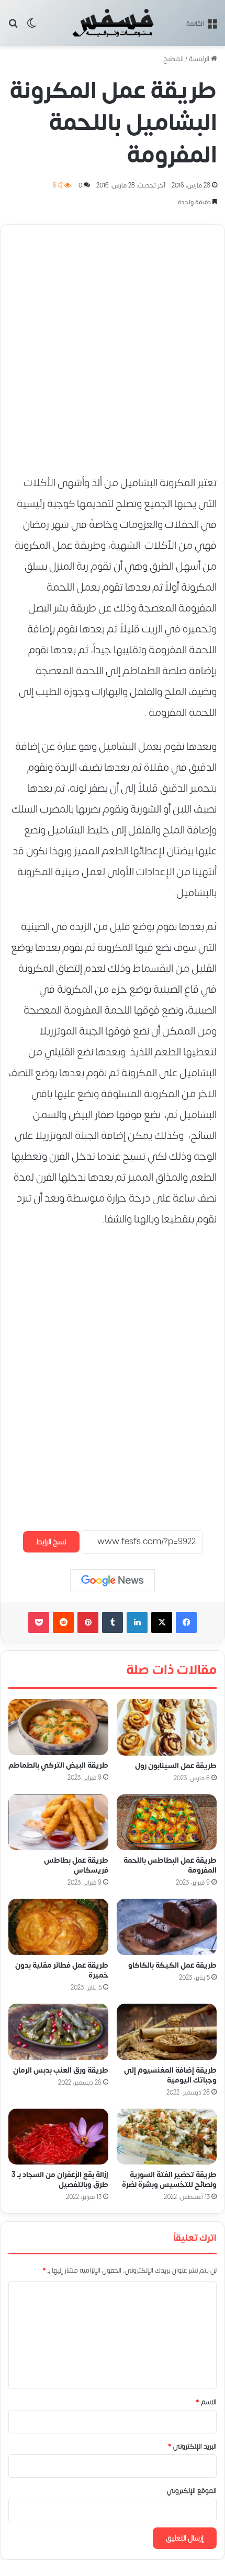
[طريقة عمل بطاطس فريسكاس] (58, 1822)
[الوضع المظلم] (31, 27)
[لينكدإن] (137, 1622)
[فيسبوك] (186, 1622)
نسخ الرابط (51, 1542)
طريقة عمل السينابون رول (176, 1766)
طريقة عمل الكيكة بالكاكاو (172, 1965)
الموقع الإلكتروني (192, 2491)
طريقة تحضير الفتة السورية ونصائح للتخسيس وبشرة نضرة (169, 2180)
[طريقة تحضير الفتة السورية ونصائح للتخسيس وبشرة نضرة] (167, 2137)
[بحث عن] (13, 27)
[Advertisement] (113, 345)
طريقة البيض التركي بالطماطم (58, 1766)
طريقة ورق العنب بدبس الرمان (61, 2070)
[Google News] (113, 1581)
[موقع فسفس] (113, 23)
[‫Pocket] (39, 1622)
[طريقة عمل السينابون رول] (167, 1727)
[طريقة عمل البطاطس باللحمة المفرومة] (167, 1822)
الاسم (206, 2403)
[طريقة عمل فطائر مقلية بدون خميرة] (58, 1927)
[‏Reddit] (63, 1622)
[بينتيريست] (88, 1622)
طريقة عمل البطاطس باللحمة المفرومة (170, 1866)
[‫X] (162, 1622)
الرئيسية (200, 59)
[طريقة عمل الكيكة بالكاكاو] (167, 1927)
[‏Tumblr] (113, 1622)
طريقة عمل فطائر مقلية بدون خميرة (62, 1970)
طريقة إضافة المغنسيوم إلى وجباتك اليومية (170, 2075)
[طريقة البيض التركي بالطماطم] (58, 1727)
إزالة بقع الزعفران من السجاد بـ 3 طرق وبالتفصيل (60, 2180)
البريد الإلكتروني (192, 2447)
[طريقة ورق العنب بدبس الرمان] (58, 2032)
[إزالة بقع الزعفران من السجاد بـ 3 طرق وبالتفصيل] (58, 2137)
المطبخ (173, 59)
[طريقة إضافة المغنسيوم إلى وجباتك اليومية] (167, 2032)
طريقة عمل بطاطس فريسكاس (76, 1866)
